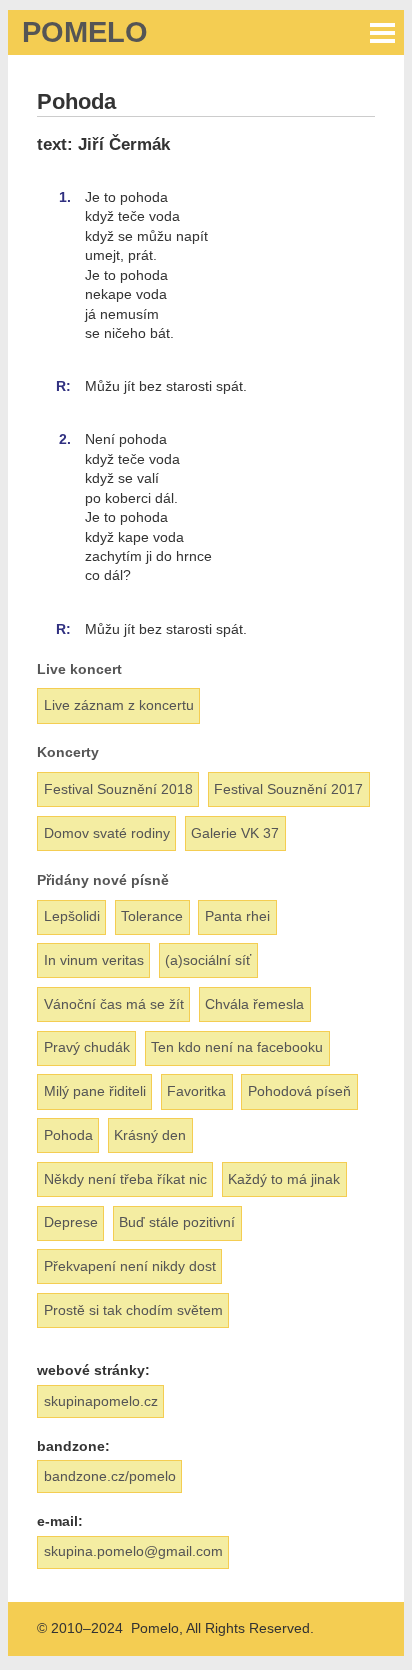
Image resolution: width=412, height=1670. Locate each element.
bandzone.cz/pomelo (110, 1476)
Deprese (71, 1222)
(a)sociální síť (208, 960)
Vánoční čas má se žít (114, 1004)
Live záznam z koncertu (119, 705)
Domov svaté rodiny (107, 833)
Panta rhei (237, 916)
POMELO (85, 32)
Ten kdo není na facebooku (237, 1047)
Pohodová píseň (299, 1091)
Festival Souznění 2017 (288, 789)
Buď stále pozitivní (177, 1222)
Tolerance (152, 916)
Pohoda (68, 1135)
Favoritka (196, 1091)
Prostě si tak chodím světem (133, 1310)
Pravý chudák (87, 1047)
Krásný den (150, 1135)
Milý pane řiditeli (95, 1091)
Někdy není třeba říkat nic (125, 1179)
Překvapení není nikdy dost (130, 1266)
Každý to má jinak (284, 1179)
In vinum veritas (94, 960)
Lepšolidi (72, 916)
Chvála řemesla (254, 1004)
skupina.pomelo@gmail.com (133, 1551)
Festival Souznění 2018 (118, 789)
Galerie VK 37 (235, 833)
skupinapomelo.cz (101, 1401)
